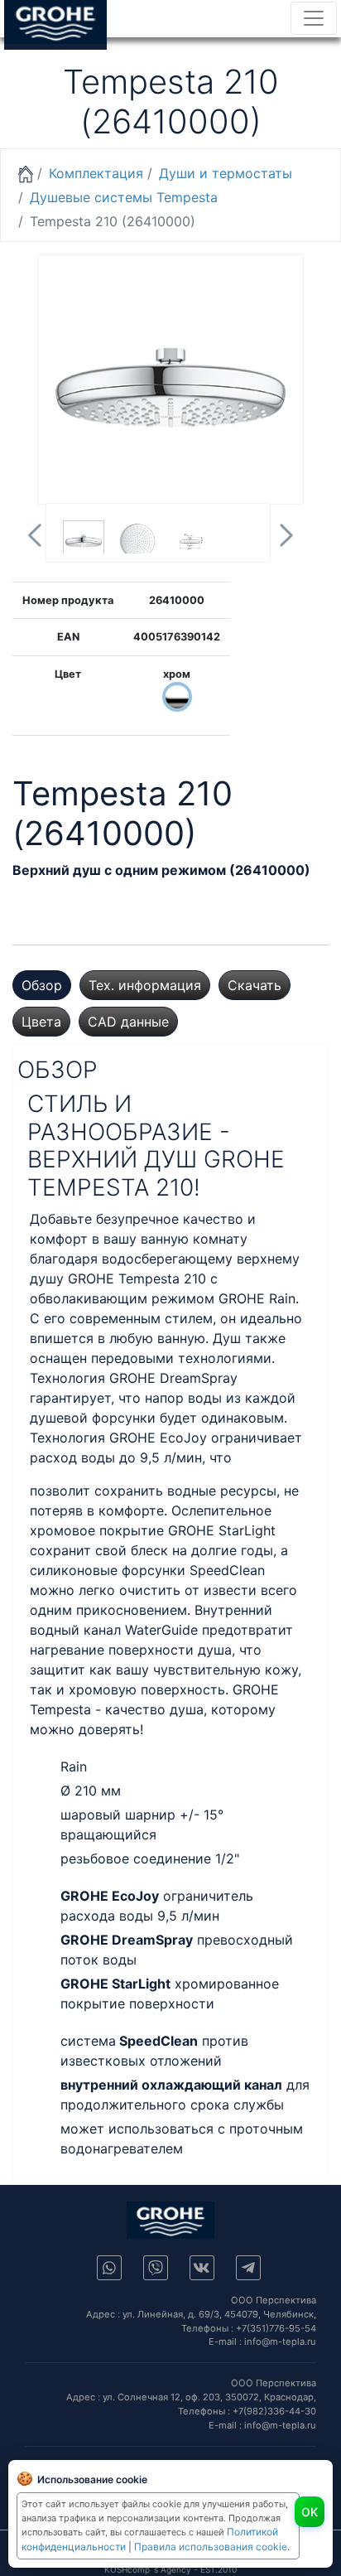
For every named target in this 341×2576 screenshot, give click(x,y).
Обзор (42, 985)
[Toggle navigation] (314, 18)
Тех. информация (145, 985)
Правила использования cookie (211, 2547)
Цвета (41, 1022)
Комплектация (96, 173)
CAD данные (128, 1022)
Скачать (255, 985)
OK (310, 2512)
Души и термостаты (226, 173)
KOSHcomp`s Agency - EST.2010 (170, 2569)
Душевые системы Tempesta (124, 197)
